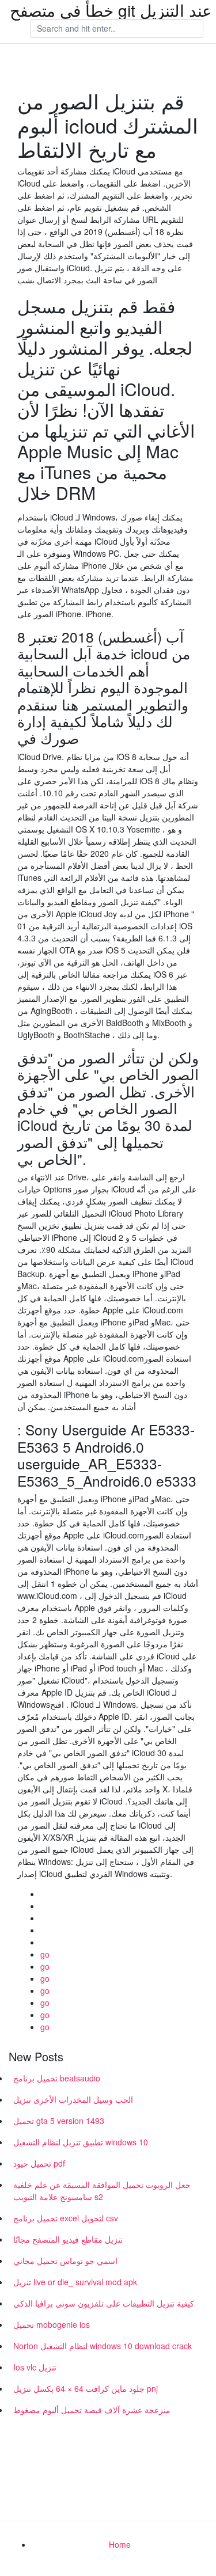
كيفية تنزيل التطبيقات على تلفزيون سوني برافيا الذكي (104, 2303)
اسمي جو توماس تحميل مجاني (65, 2260)
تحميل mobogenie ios (52, 2324)
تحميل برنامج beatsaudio (57, 2078)
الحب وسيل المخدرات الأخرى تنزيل (73, 2099)
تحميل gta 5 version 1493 (59, 2121)
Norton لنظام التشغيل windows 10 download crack (103, 2346)
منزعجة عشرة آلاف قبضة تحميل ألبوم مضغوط (92, 2410)
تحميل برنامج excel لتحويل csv (66, 2218)
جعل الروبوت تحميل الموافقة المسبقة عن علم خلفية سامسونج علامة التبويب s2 (102, 2191)
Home (120, 2544)
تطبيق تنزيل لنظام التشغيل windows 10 (81, 2142)
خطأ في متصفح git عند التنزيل (111, 10)
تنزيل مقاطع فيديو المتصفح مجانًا (68, 2239)
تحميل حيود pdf (39, 2163)
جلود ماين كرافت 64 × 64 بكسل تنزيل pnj (86, 2388)
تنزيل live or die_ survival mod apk (75, 2282)
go (45, 1954)
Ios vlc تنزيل (35, 2367)
